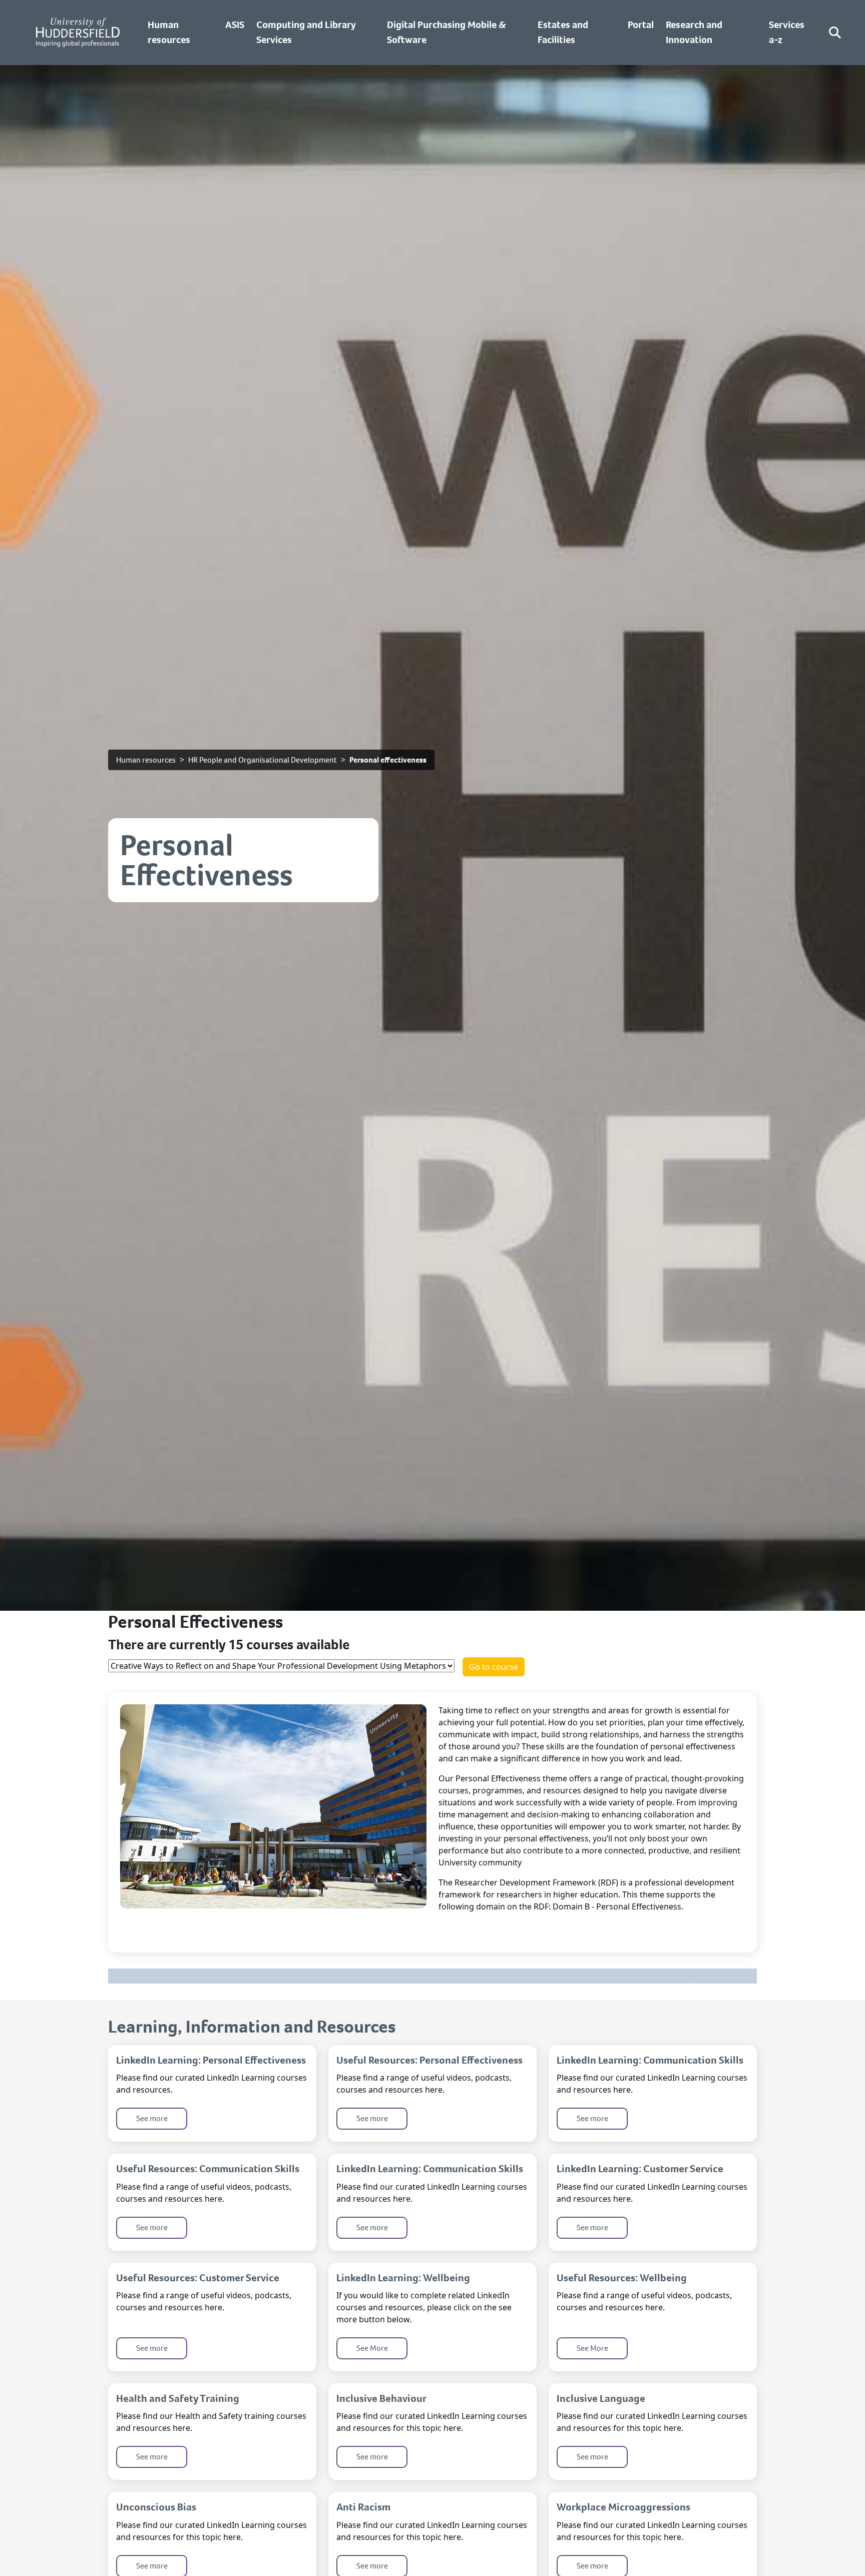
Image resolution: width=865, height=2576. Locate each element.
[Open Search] (835, 33)
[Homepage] (78, 33)
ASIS (235, 25)
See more (152, 2118)
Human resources (146, 760)
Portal (641, 25)
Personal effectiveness (388, 760)
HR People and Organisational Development (263, 760)
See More (372, 2348)
